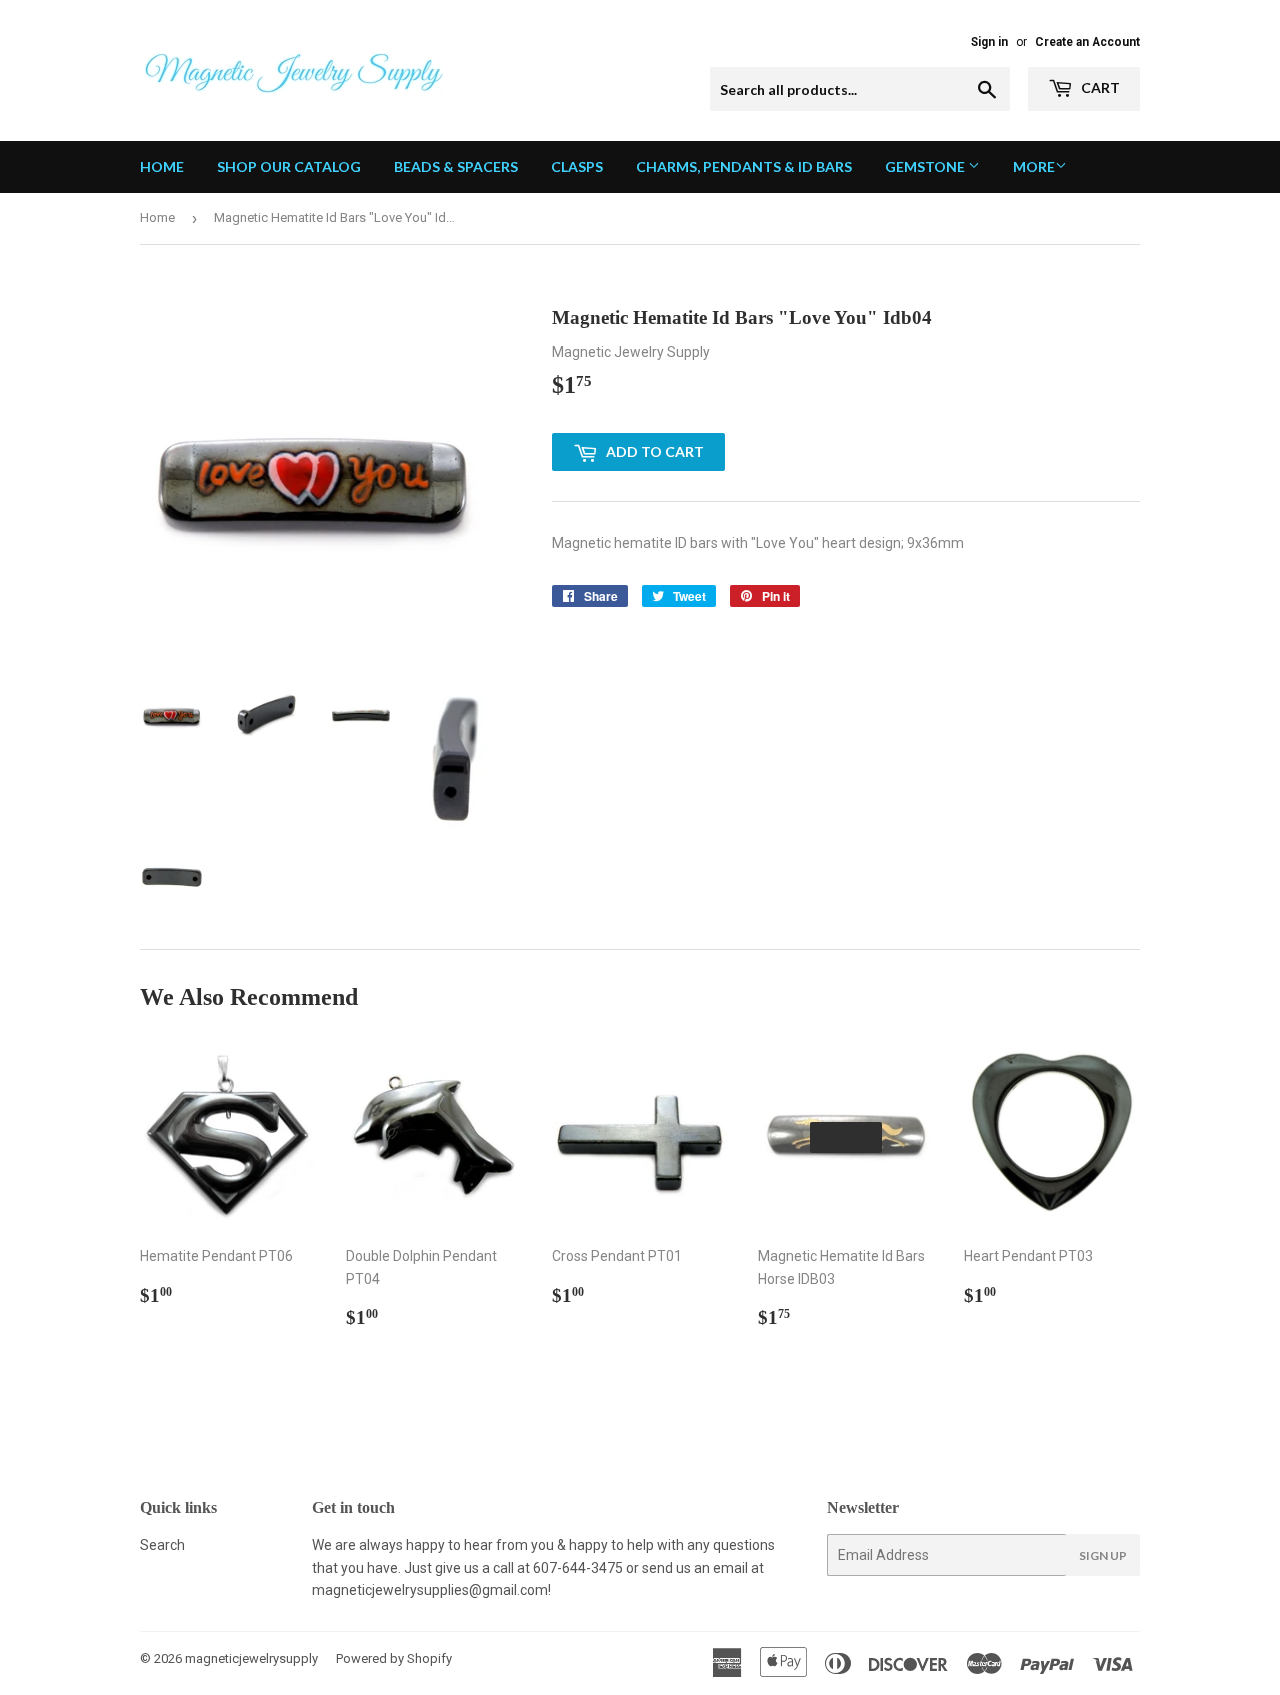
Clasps (577, 166)
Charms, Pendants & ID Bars (744, 166)
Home (162, 166)
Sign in (989, 42)
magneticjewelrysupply (251, 1658)
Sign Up (1103, 1555)
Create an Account (1087, 42)
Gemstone (926, 166)
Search (162, 1545)
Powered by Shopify (394, 1658)
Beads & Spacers (456, 166)
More (1034, 166)
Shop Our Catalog (289, 166)
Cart (1099, 87)
